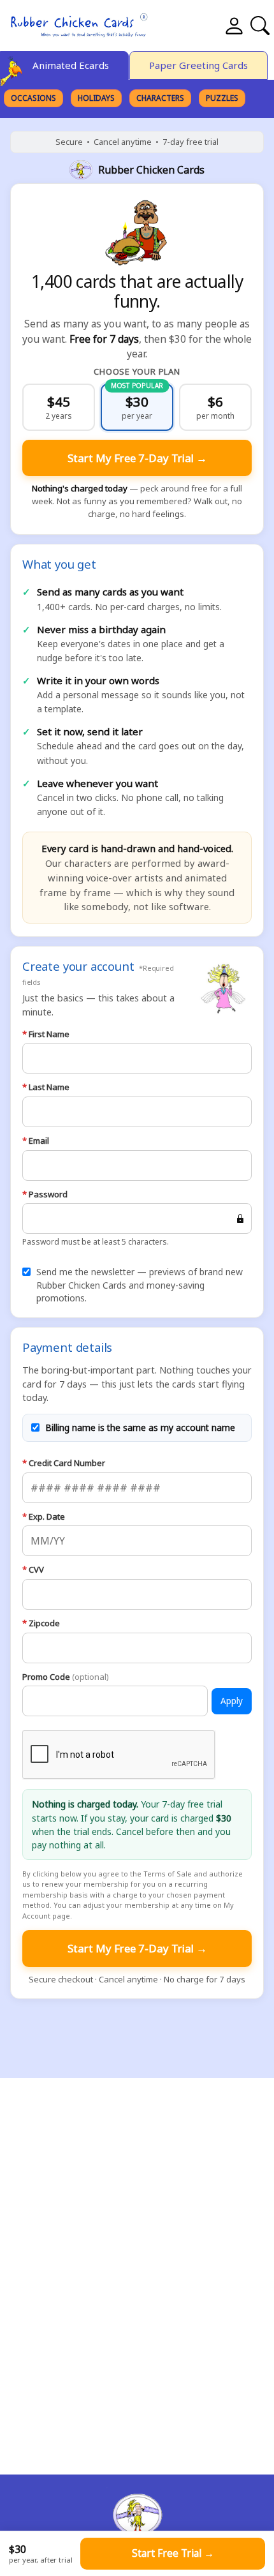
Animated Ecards (71, 65)
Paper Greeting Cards (198, 65)
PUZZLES (222, 98)
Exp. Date (44, 1516)
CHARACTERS (160, 98)
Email (36, 1141)
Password (45, 1194)
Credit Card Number (64, 1463)
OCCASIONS (33, 98)
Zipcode (41, 1623)
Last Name (46, 1087)
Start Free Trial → (173, 2553)
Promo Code (66, 1677)
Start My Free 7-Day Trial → (137, 458)
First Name (46, 1034)
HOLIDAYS (96, 98)
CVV (33, 1569)
